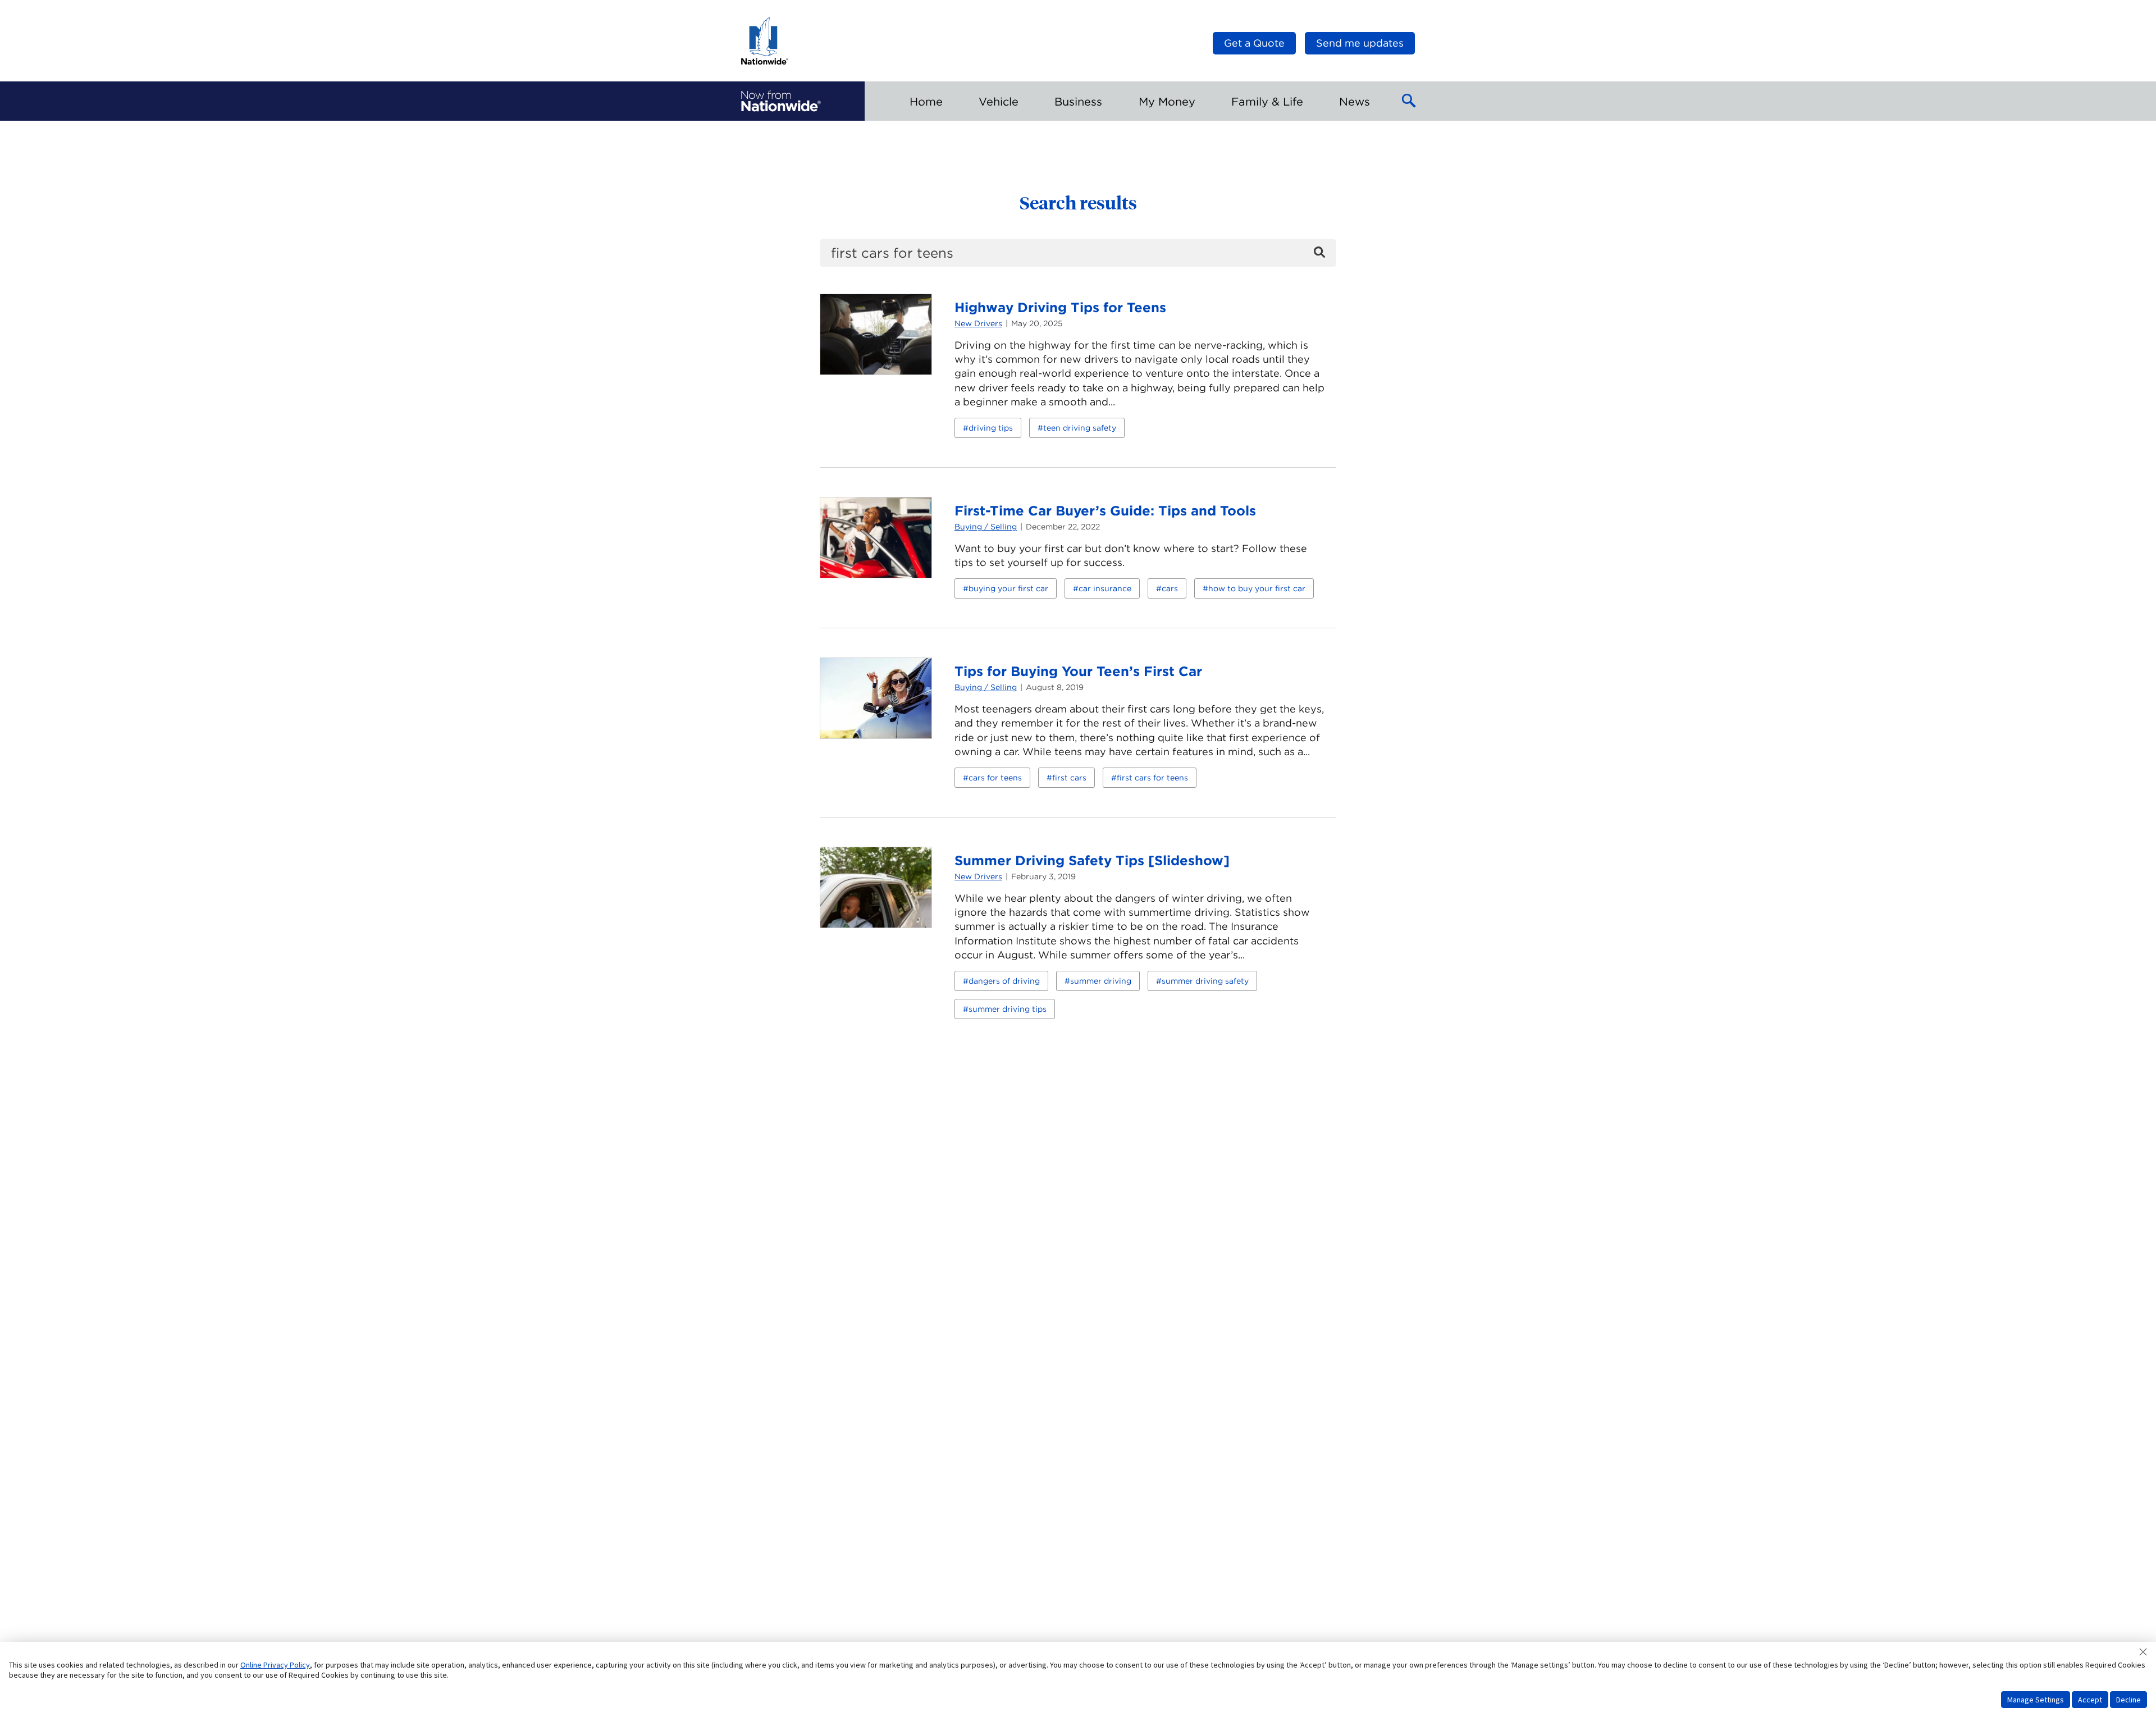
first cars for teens (1152, 778)
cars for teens (995, 778)
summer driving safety (1205, 981)
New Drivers (978, 323)
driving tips (991, 428)
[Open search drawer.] (1409, 101)
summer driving (1101, 981)
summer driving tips (1008, 1009)
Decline (2128, 1700)
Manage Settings (2036, 1700)
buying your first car (1008, 588)
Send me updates (1360, 43)
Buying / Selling (986, 527)
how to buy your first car (1257, 588)
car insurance (1105, 588)
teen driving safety (1080, 428)
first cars (1069, 778)
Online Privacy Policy (275, 1665)
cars (1170, 588)
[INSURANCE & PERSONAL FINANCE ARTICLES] (781, 101)
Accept (2090, 1700)
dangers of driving (1004, 981)
